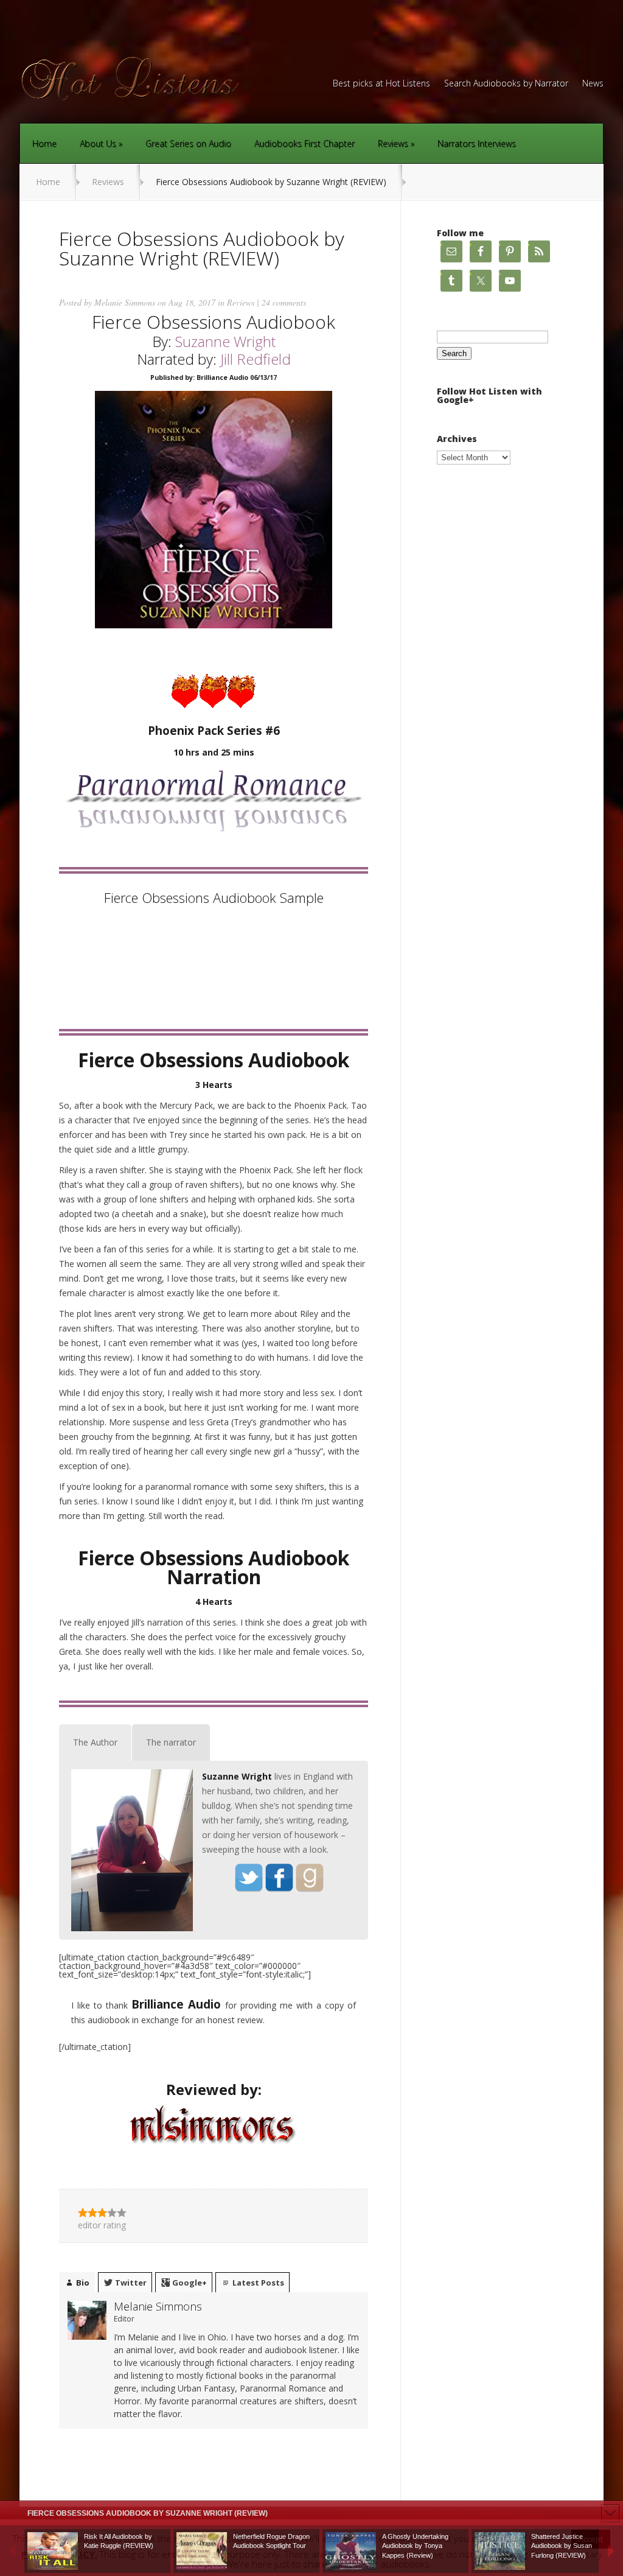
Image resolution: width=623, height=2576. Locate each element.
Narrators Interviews (477, 143)
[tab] (95, 1742)
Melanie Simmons (125, 302)
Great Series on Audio (188, 143)
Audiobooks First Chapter (305, 143)
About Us (98, 143)
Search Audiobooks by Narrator (506, 84)
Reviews (393, 143)
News (593, 84)
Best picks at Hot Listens (381, 84)
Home (44, 143)
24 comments (284, 302)
